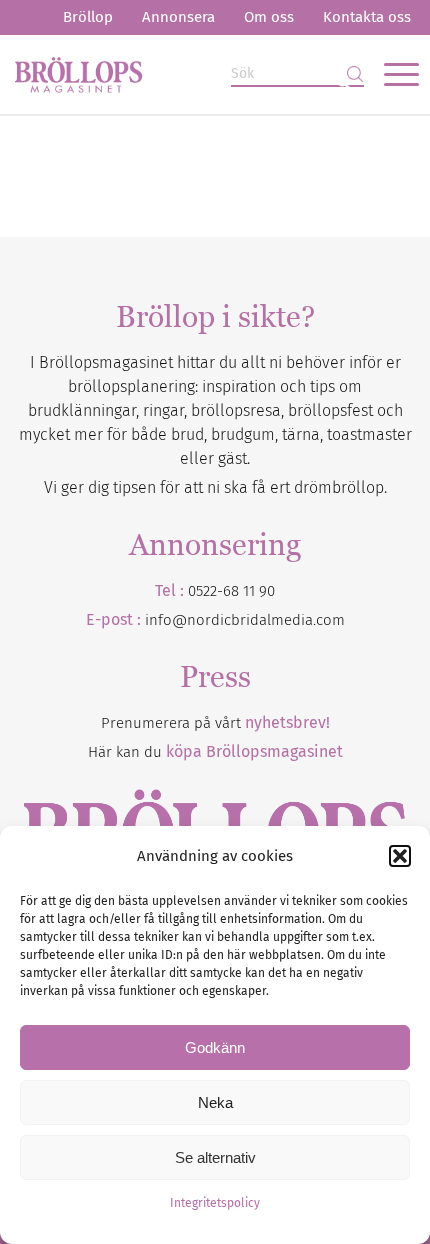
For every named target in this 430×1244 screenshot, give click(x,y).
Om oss (269, 17)
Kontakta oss (367, 17)
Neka (215, 1102)
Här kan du (215, 752)
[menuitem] (88, 17)
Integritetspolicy (215, 1203)
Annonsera (178, 17)
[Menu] (391, 74)
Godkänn (215, 1047)
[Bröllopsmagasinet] (174, 74)
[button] (400, 856)
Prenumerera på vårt (215, 723)
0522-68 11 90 (231, 591)
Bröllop (88, 17)
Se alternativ (215, 1157)
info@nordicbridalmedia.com (245, 620)
